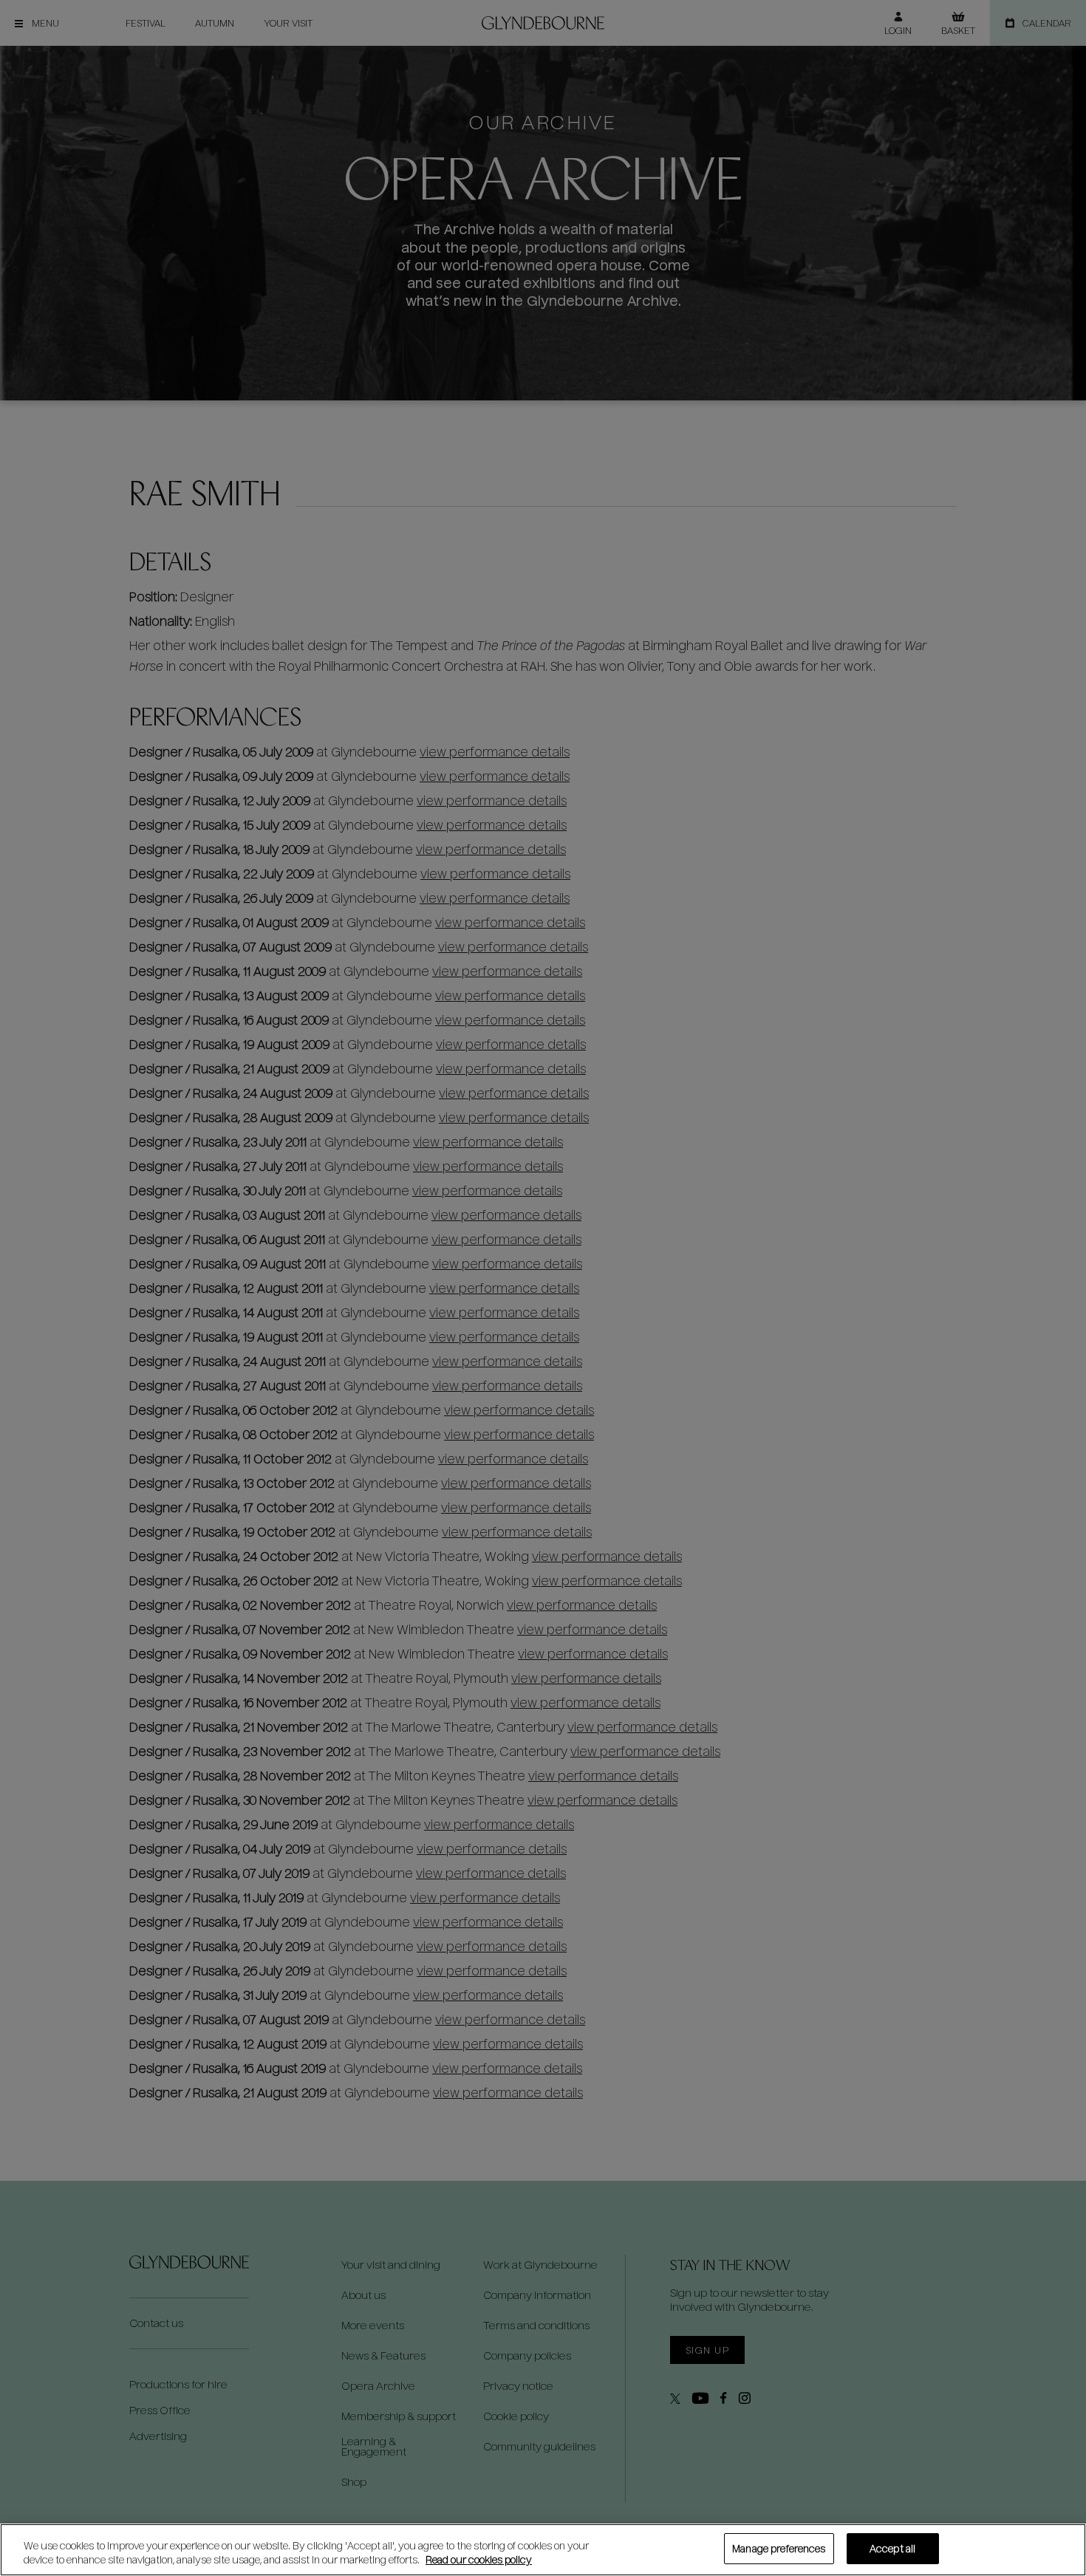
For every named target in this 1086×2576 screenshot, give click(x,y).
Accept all (892, 2548)
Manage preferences (779, 2548)
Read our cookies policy (479, 2560)
